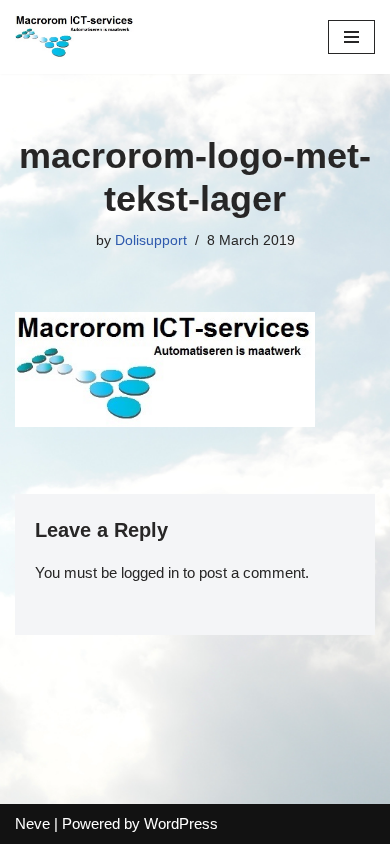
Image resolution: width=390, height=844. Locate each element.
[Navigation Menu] (351, 37)
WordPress (181, 823)
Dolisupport (151, 240)
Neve (32, 823)
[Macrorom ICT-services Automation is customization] (75, 37)
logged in (150, 572)
